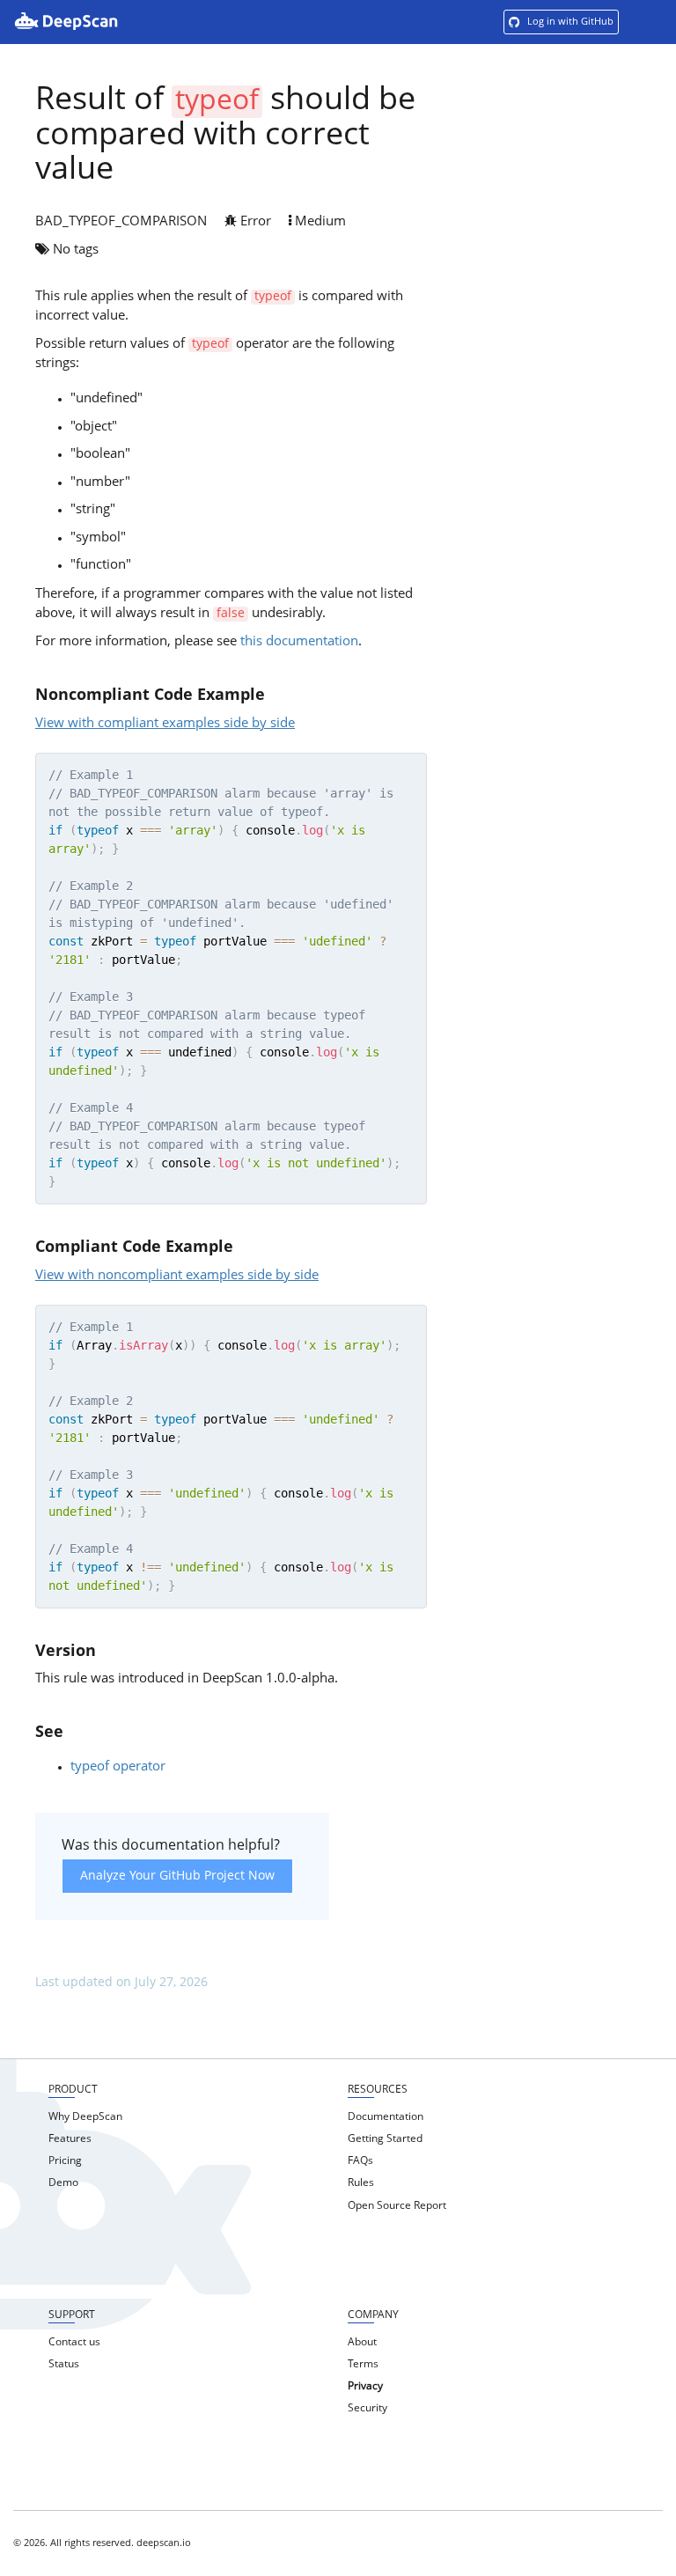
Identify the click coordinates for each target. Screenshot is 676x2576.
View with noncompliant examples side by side (177, 1276)
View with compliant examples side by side (165, 724)
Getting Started (385, 2139)
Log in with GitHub (569, 22)
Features (70, 2139)
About (362, 2343)
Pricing (65, 2161)
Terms (363, 2365)
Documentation (386, 2117)
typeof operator (118, 1767)
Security (367, 2409)
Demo (63, 2183)
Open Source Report (397, 2206)
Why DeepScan (85, 2117)
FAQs (360, 2161)
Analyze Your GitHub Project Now (177, 1876)
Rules (361, 2183)
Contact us (74, 2343)
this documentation (299, 642)
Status (64, 2365)
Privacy (365, 2387)
